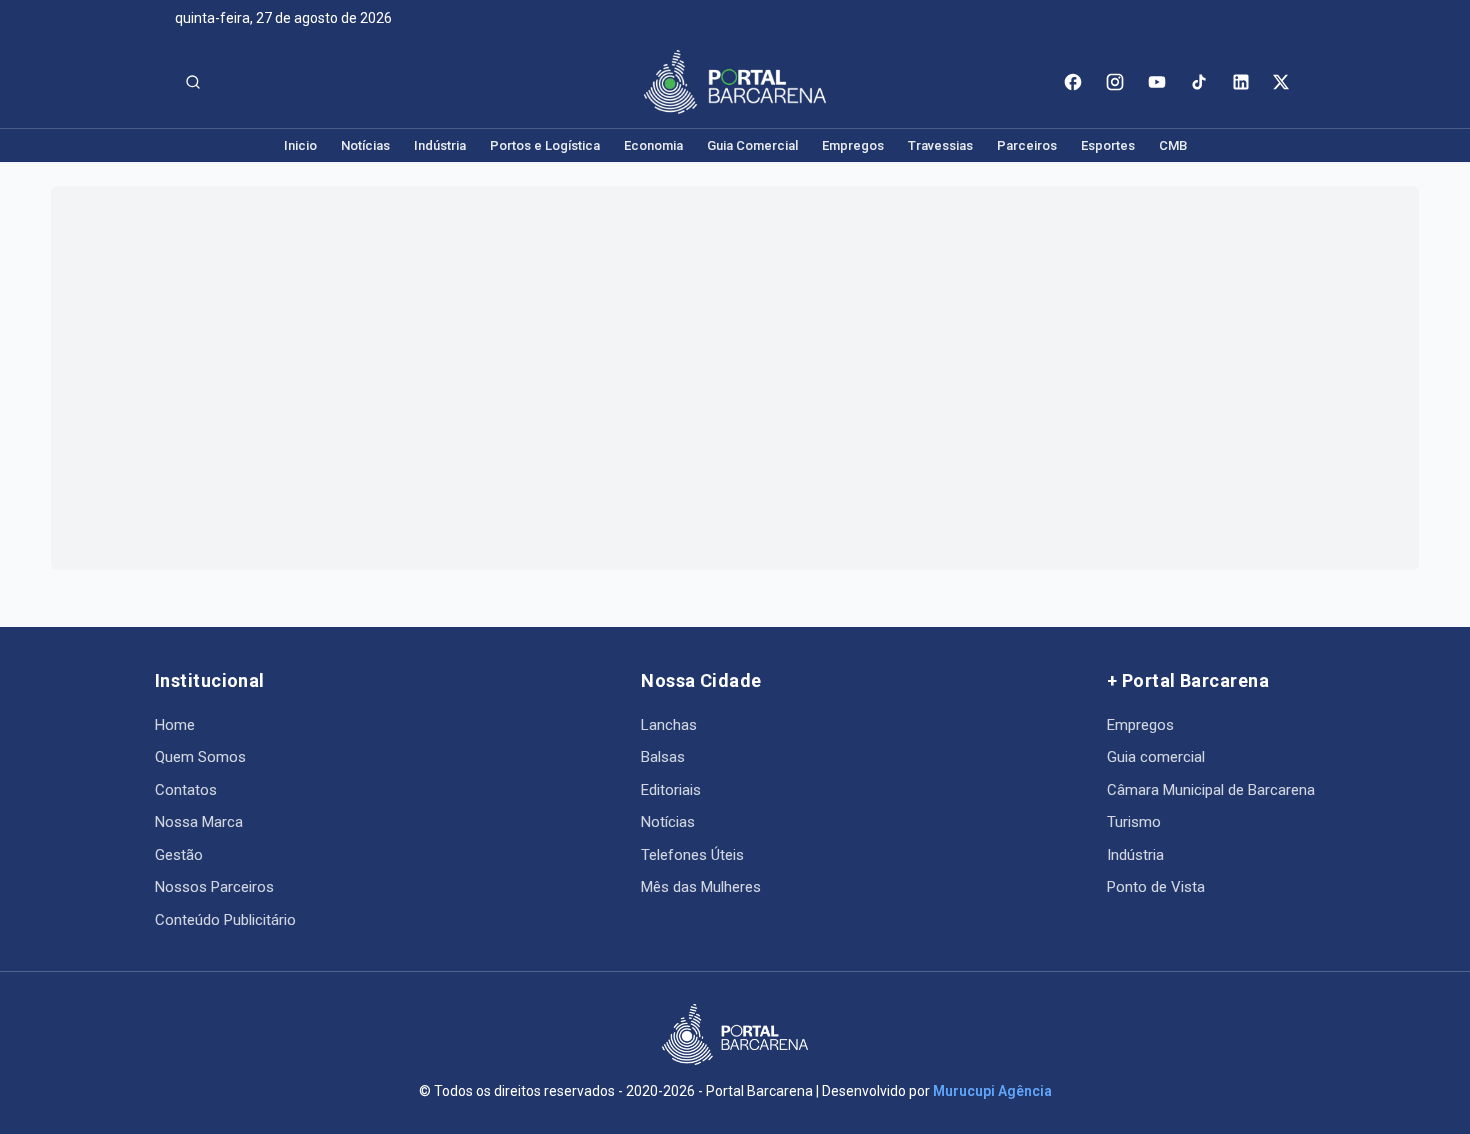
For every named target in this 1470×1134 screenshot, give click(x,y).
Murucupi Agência (992, 1091)
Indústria (440, 145)
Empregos (853, 145)
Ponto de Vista (1156, 887)
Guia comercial (1156, 757)
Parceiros (1027, 145)
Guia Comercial (752, 145)
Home (175, 725)
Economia (653, 145)
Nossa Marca (199, 822)
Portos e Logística (545, 145)
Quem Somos (200, 757)
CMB (1173, 145)
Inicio (300, 145)
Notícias (365, 145)
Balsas (663, 757)
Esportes (1108, 145)
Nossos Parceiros (214, 887)
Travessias (940, 145)
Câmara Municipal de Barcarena (1211, 790)
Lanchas (669, 725)
